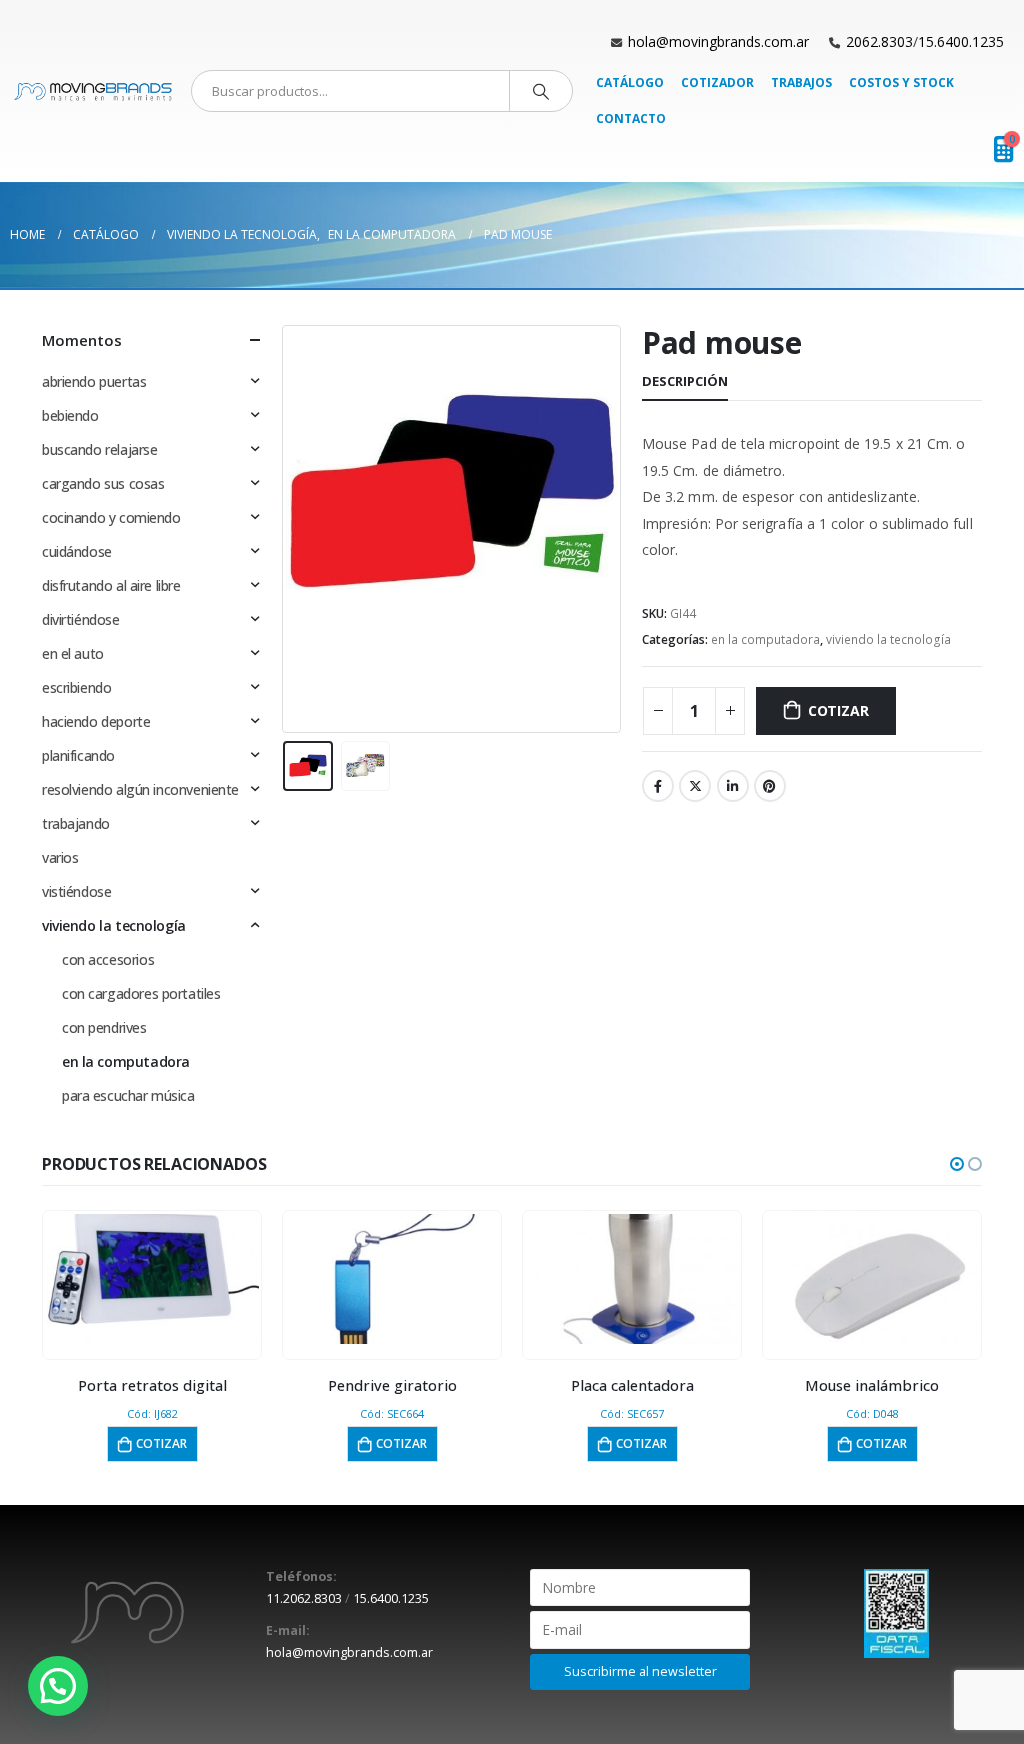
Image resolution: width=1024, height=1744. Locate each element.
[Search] (541, 91)
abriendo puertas (94, 381)
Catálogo (630, 82)
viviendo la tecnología (888, 639)
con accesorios (108, 959)
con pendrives (104, 1027)
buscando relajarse (99, 449)
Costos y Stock (901, 82)
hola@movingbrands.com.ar (718, 41)
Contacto (631, 118)
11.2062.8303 (304, 1598)
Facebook (658, 786)
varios (60, 857)
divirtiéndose (81, 619)
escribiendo (76, 687)
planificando (78, 755)
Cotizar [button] (161, 1443)
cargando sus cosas (103, 483)
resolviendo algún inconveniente (140, 789)
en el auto (73, 653)
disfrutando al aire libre (111, 585)
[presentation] (287, 529)
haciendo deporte (96, 721)
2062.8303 (879, 41)
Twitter (695, 786)
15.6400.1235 (961, 41)
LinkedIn (733, 786)
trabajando (76, 823)
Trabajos (801, 82)
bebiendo (70, 415)
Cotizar (838, 710)
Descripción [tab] (685, 381)
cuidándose (77, 551)
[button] (957, 1164)
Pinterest (770, 786)
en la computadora (765, 639)
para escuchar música (128, 1095)
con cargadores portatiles (141, 993)
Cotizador (717, 82)
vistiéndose (76, 891)
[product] (152, 1279)
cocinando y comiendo (111, 517)
